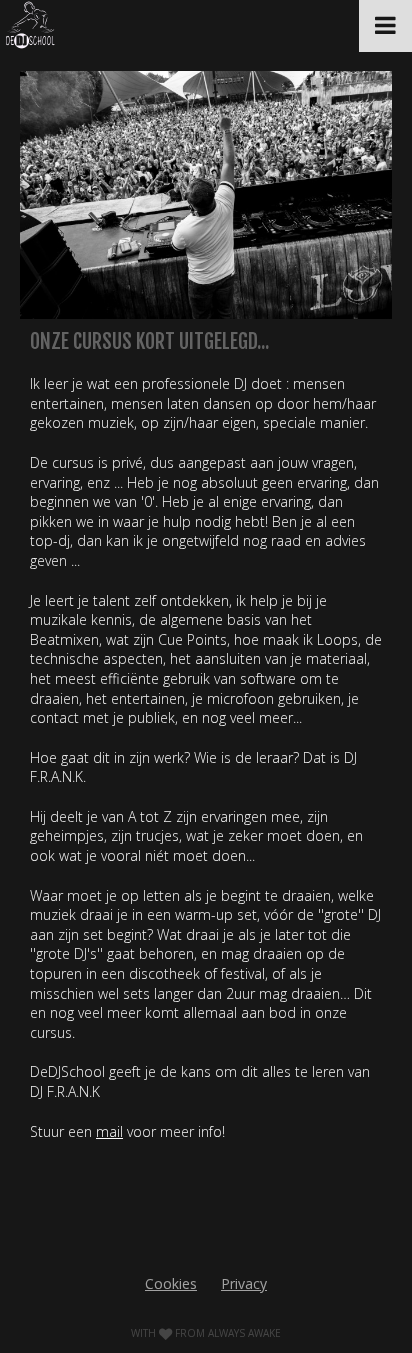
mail (109, 1131)
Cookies (171, 1283)
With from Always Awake (206, 1333)
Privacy (244, 1283)
